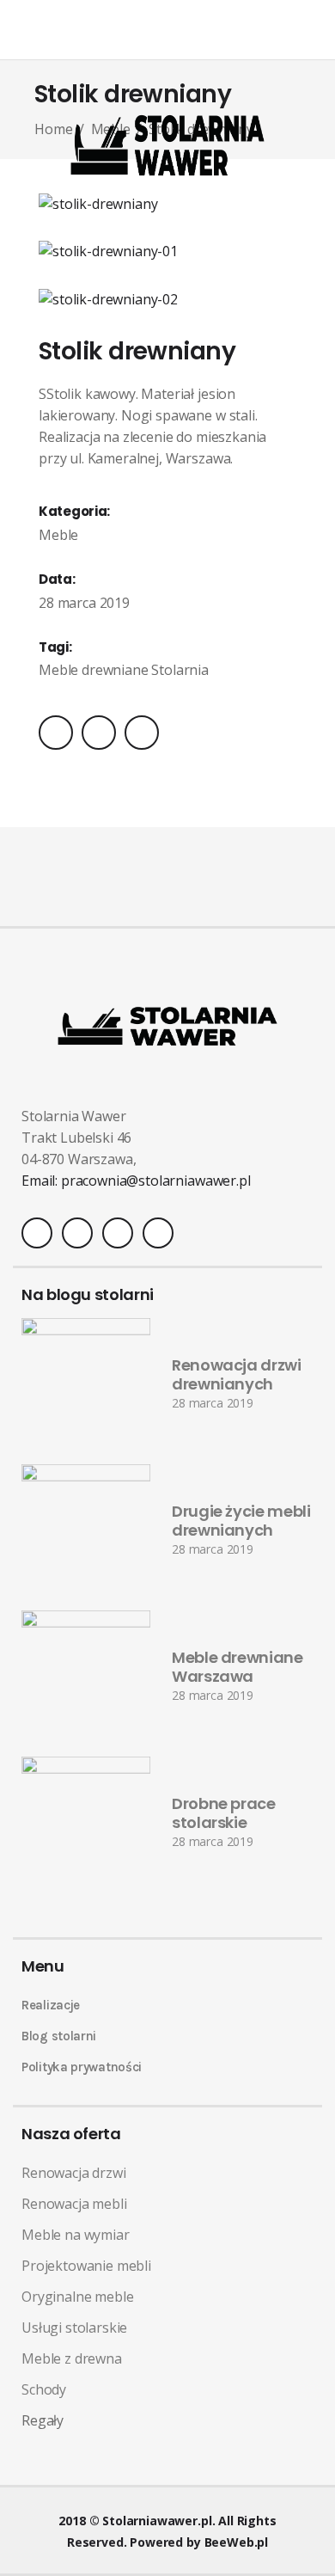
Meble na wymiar (76, 2235)
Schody (44, 2389)
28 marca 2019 (213, 1403)
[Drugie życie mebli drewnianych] (86, 1529)
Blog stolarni (59, 2036)
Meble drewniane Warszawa (238, 1667)
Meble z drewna (72, 2358)
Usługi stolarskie (74, 2328)
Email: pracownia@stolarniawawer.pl (136, 1181)
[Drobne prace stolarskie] (86, 1821)
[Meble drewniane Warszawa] (86, 1675)
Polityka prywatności (82, 2067)
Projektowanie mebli (86, 2266)
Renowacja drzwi (74, 2173)
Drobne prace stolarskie (224, 1813)
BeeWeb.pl (237, 2542)
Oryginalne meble (77, 2297)
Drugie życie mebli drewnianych (241, 1521)
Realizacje (51, 2005)
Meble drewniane (94, 670)
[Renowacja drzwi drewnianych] (86, 1383)
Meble (58, 535)
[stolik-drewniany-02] (167, 300)
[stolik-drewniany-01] (167, 251)
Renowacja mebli (74, 2204)
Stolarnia (180, 670)
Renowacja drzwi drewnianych (237, 1375)
